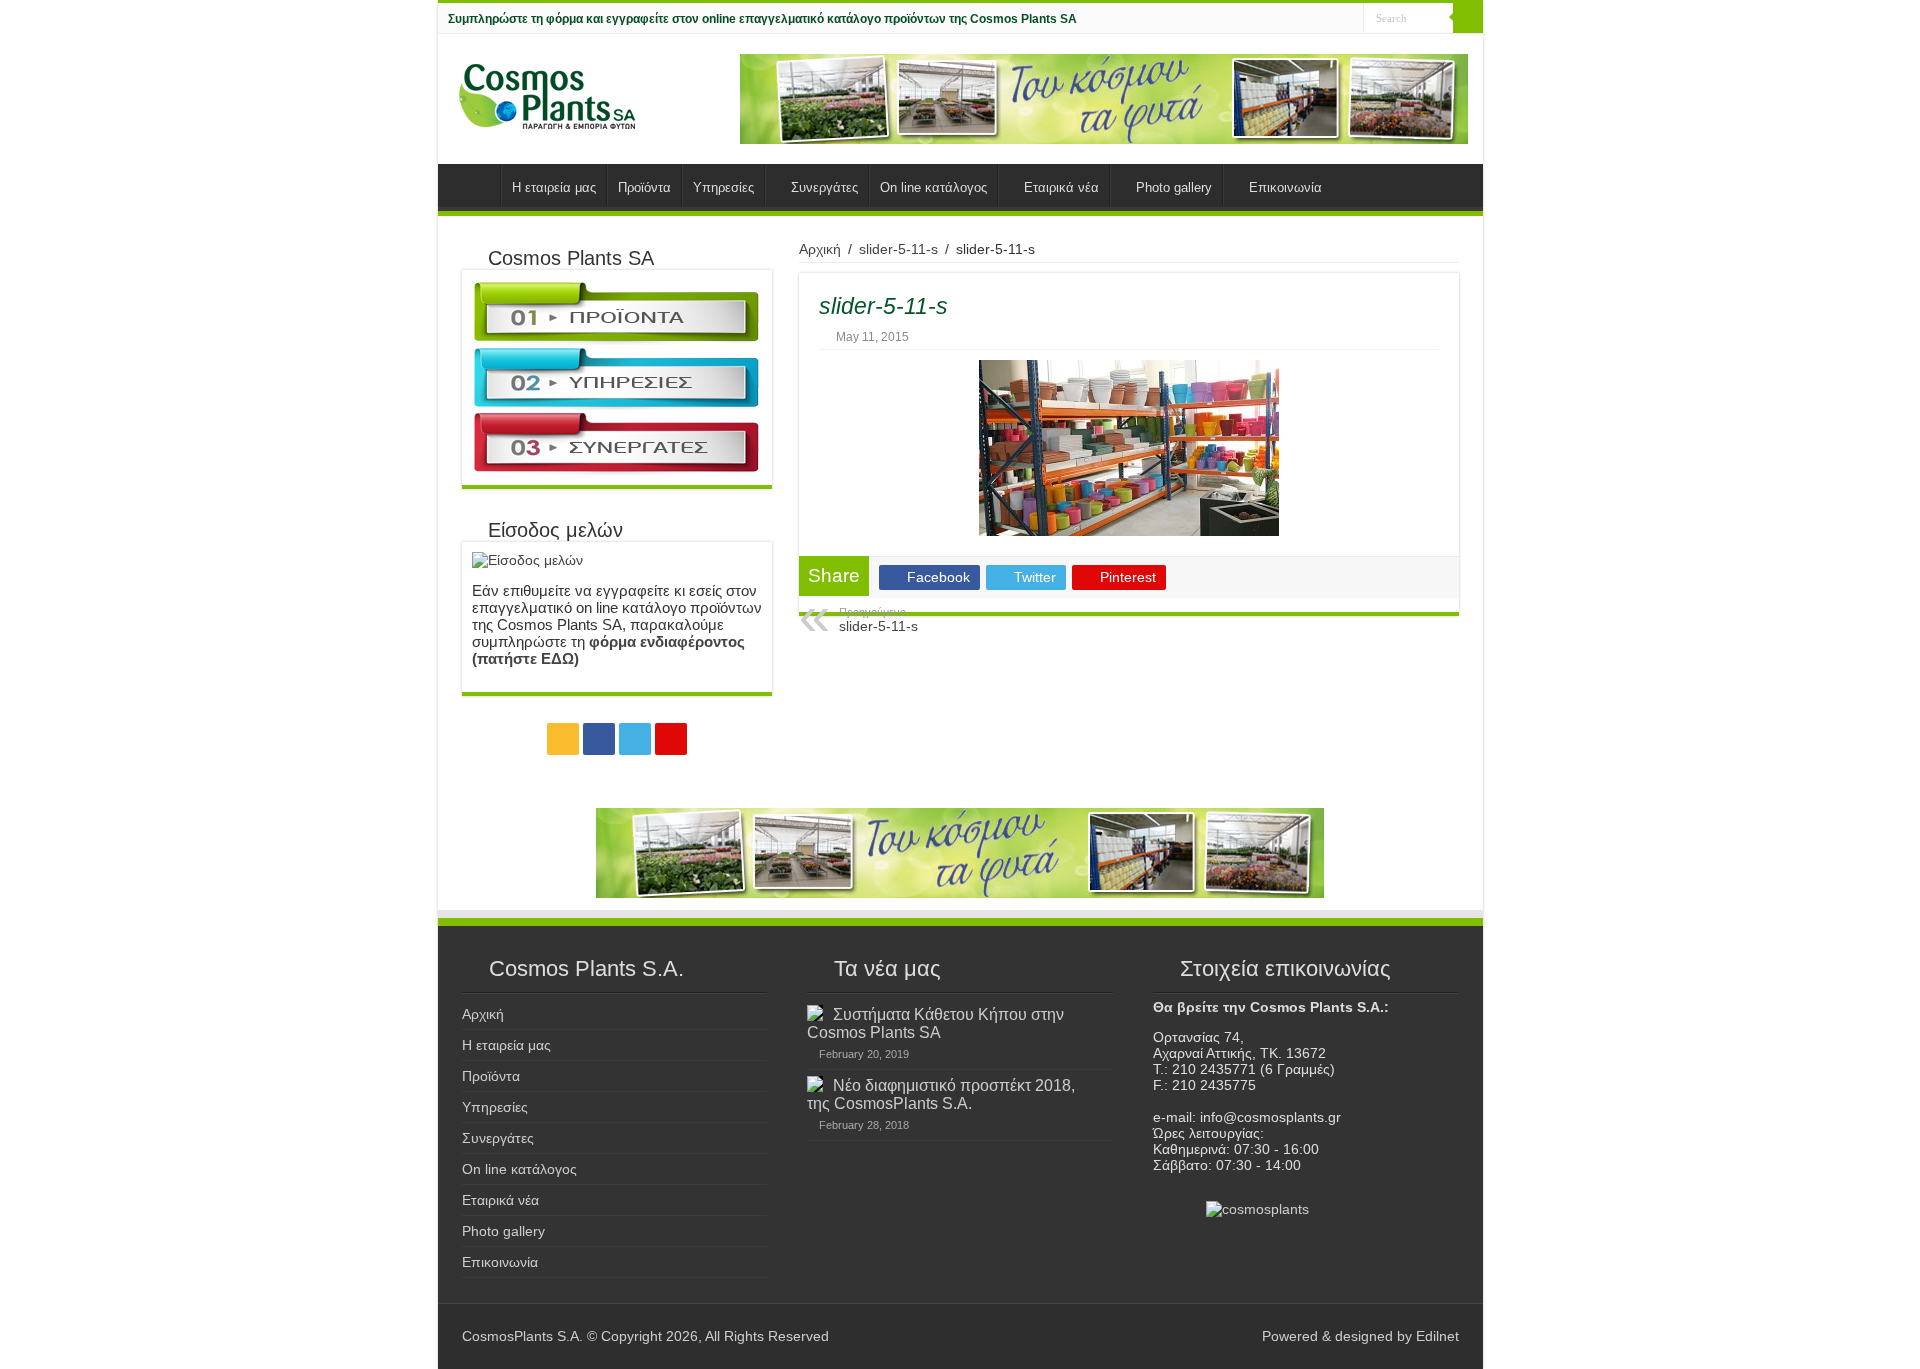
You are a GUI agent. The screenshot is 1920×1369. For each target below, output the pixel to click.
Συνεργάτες (824, 187)
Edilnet (1437, 1336)
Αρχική (820, 249)
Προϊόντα (644, 187)
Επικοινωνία (1285, 187)
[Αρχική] (474, 185)
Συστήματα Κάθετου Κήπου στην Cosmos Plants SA (935, 1023)
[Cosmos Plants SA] (548, 95)
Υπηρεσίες (723, 187)
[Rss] (1291, 19)
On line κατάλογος (933, 187)
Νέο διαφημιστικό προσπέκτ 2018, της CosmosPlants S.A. (941, 1094)
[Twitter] (1329, 19)
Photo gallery (1174, 187)
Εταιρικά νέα (1061, 187)
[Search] (1468, 18)
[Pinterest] (1348, 19)
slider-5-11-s (898, 249)
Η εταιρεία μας (554, 187)
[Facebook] (1310, 19)
